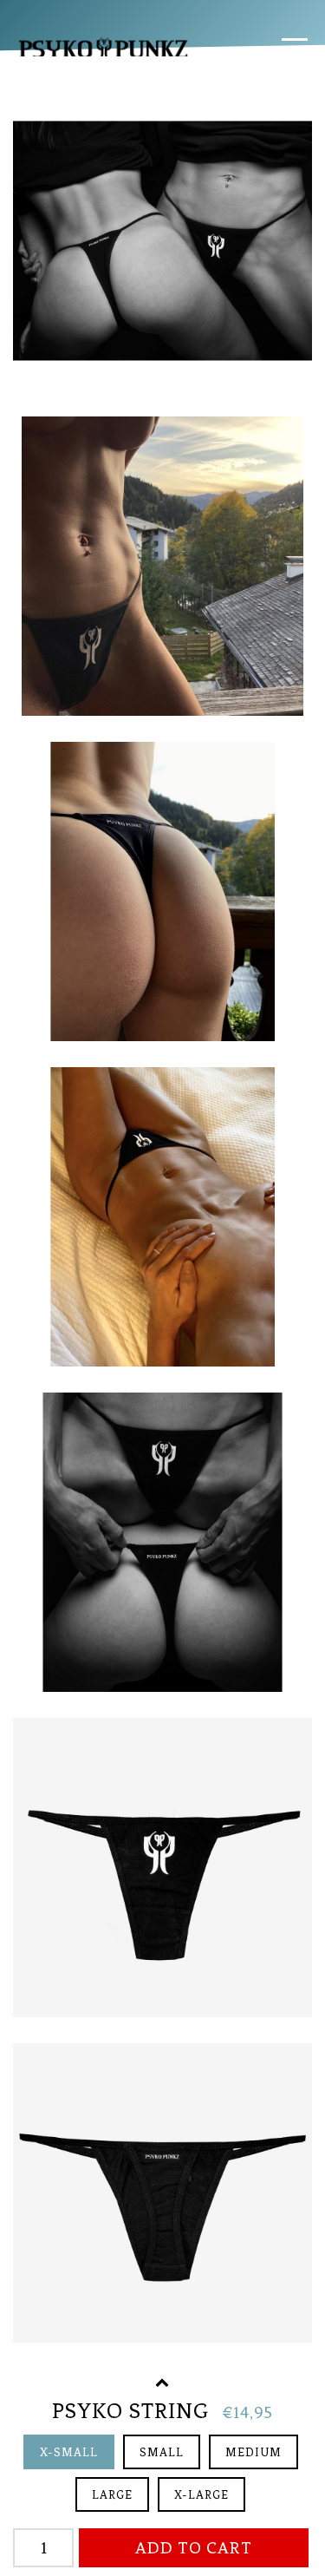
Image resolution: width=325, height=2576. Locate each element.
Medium (253, 2452)
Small (162, 2452)
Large (112, 2495)
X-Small (69, 2452)
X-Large (201, 2495)
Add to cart (194, 2548)
